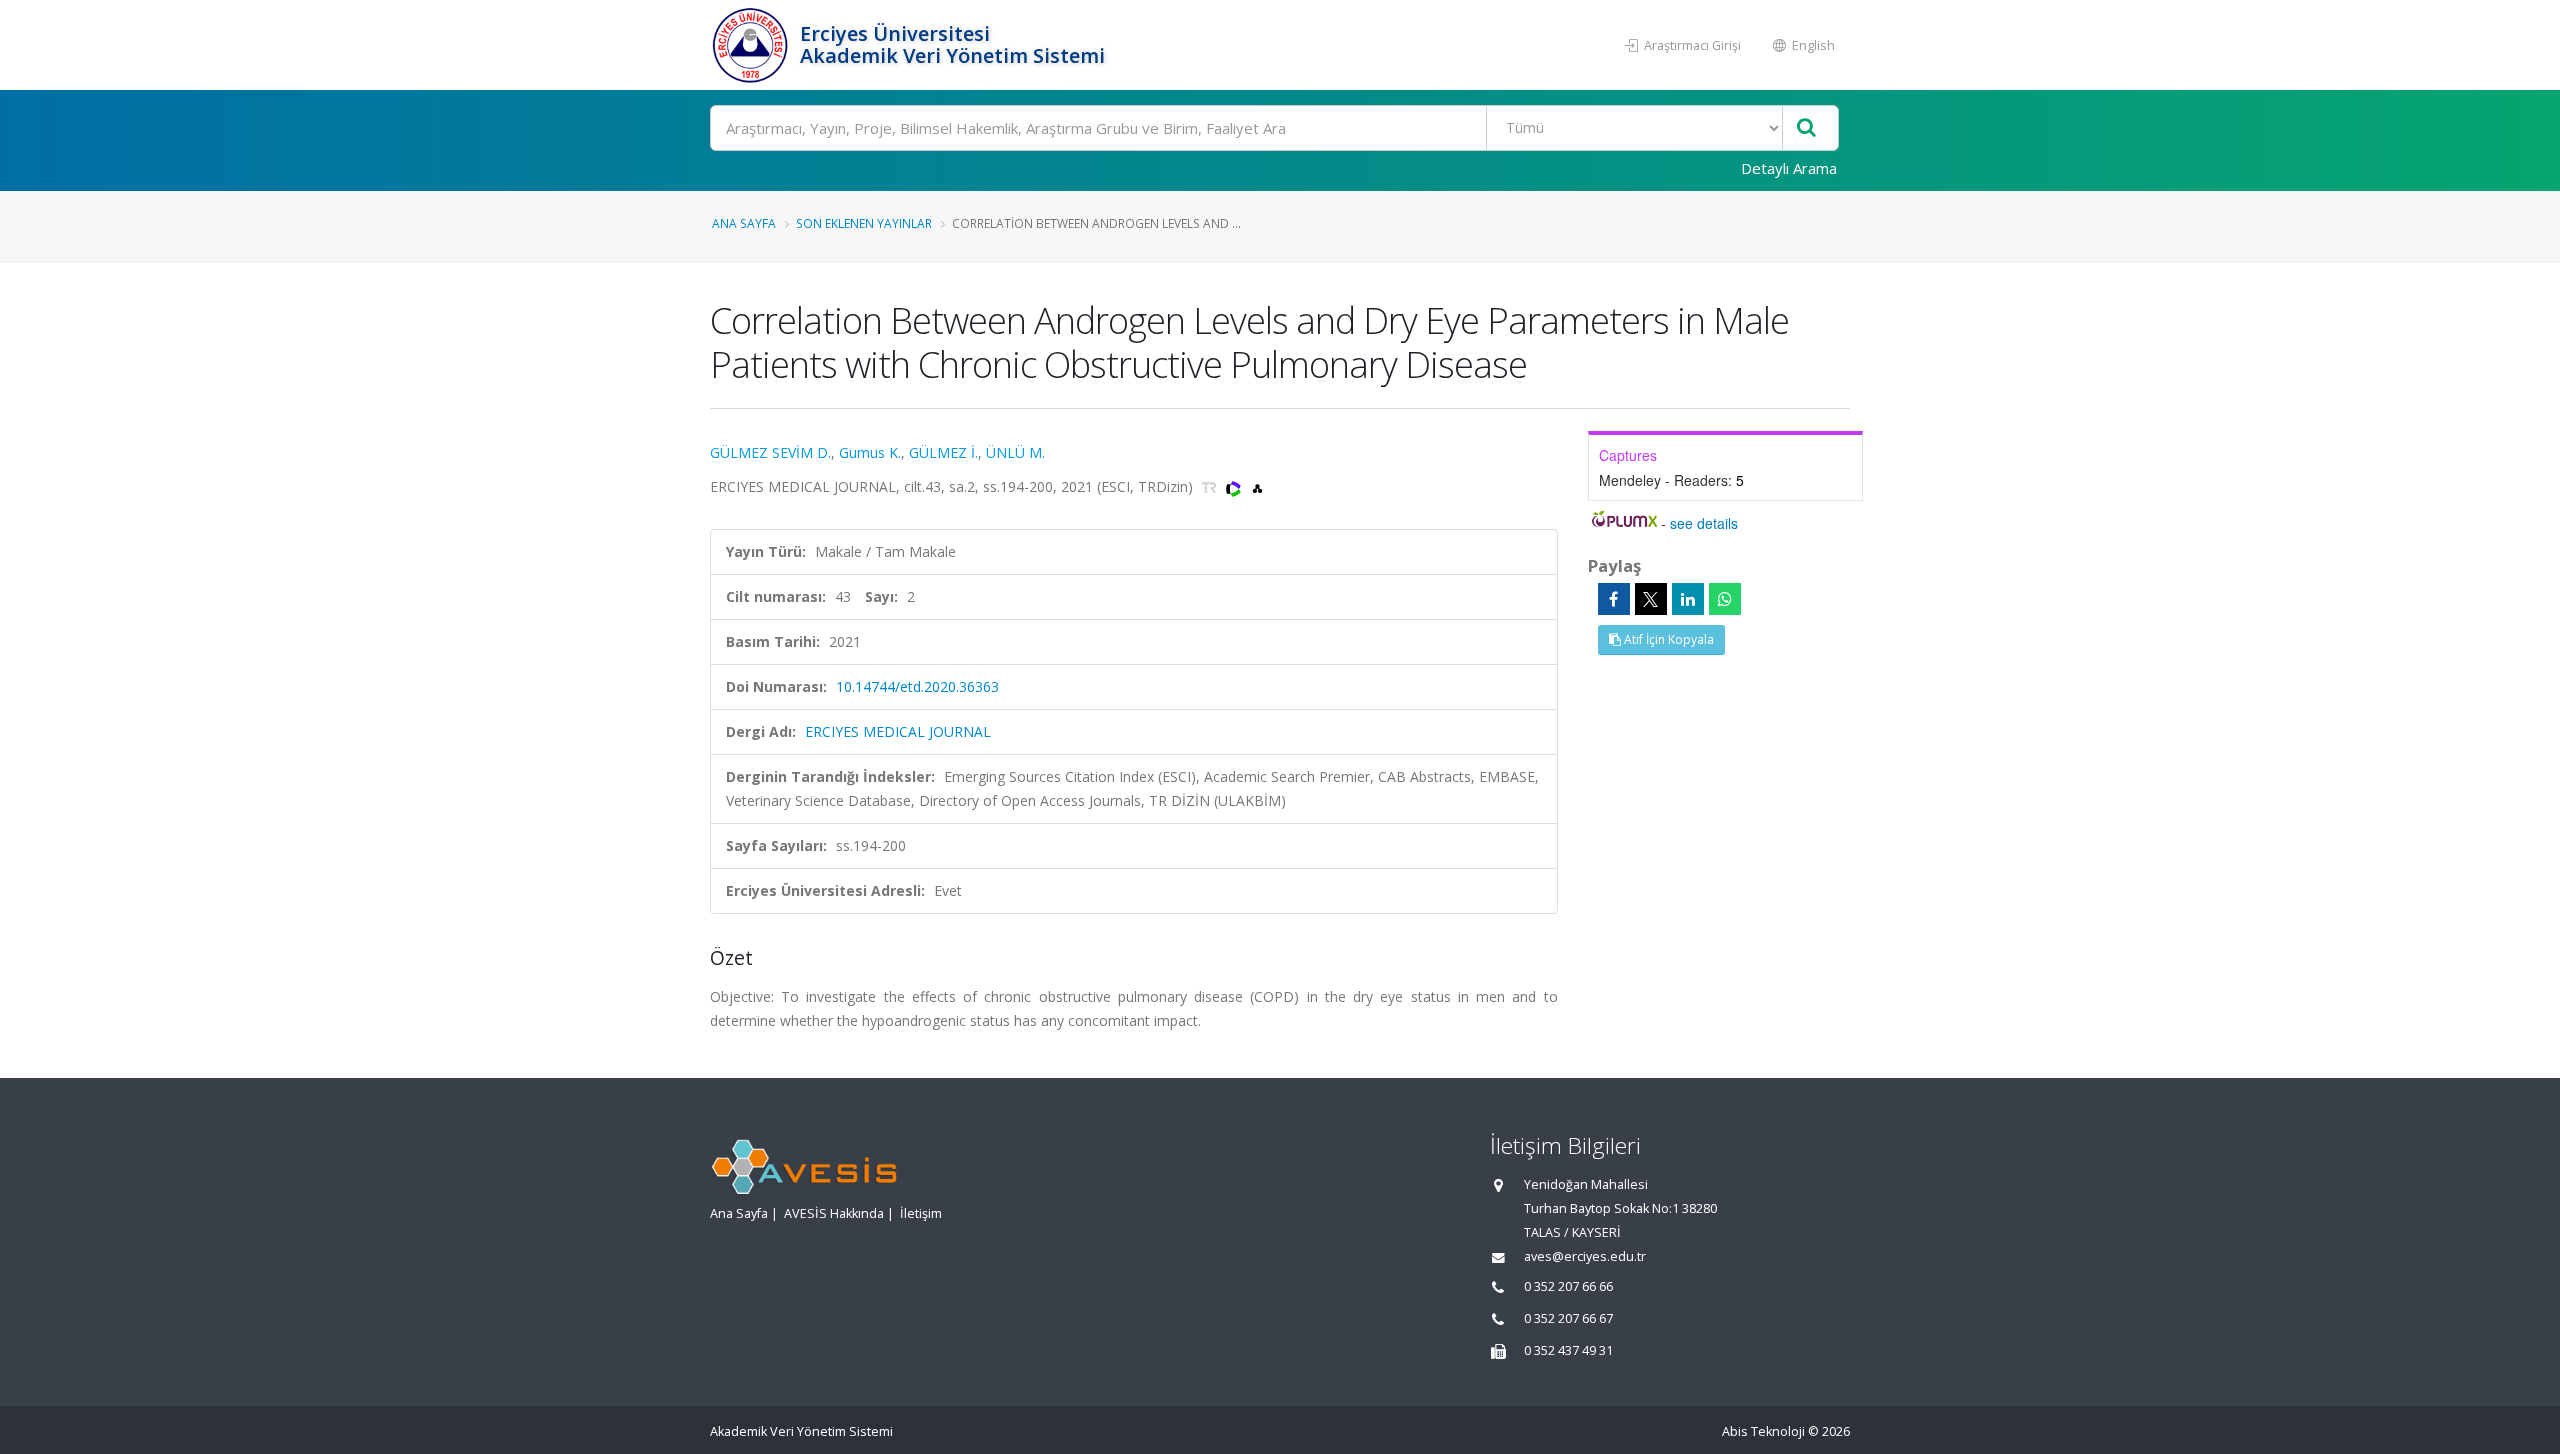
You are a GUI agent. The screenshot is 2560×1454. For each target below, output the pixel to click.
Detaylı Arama (1789, 168)
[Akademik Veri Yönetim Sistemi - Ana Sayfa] (752, 45)
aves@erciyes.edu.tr (1585, 1256)
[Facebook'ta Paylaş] (1614, 599)
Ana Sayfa (744, 223)
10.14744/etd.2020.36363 (917, 686)
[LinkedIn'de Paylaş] (1688, 599)
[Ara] (1806, 128)
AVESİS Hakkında (834, 1213)
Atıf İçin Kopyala (1667, 639)
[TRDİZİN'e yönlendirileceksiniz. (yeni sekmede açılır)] (1211, 486)
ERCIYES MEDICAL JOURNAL (898, 731)
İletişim (921, 1213)
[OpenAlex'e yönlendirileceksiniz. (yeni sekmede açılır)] (1257, 486)
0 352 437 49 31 (1568, 1350)
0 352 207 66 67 (1568, 1318)
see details (1704, 523)
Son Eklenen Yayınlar (864, 223)
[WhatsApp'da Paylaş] (1725, 599)
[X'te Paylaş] (1651, 599)
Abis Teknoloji (1763, 1431)
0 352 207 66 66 (1568, 1286)
